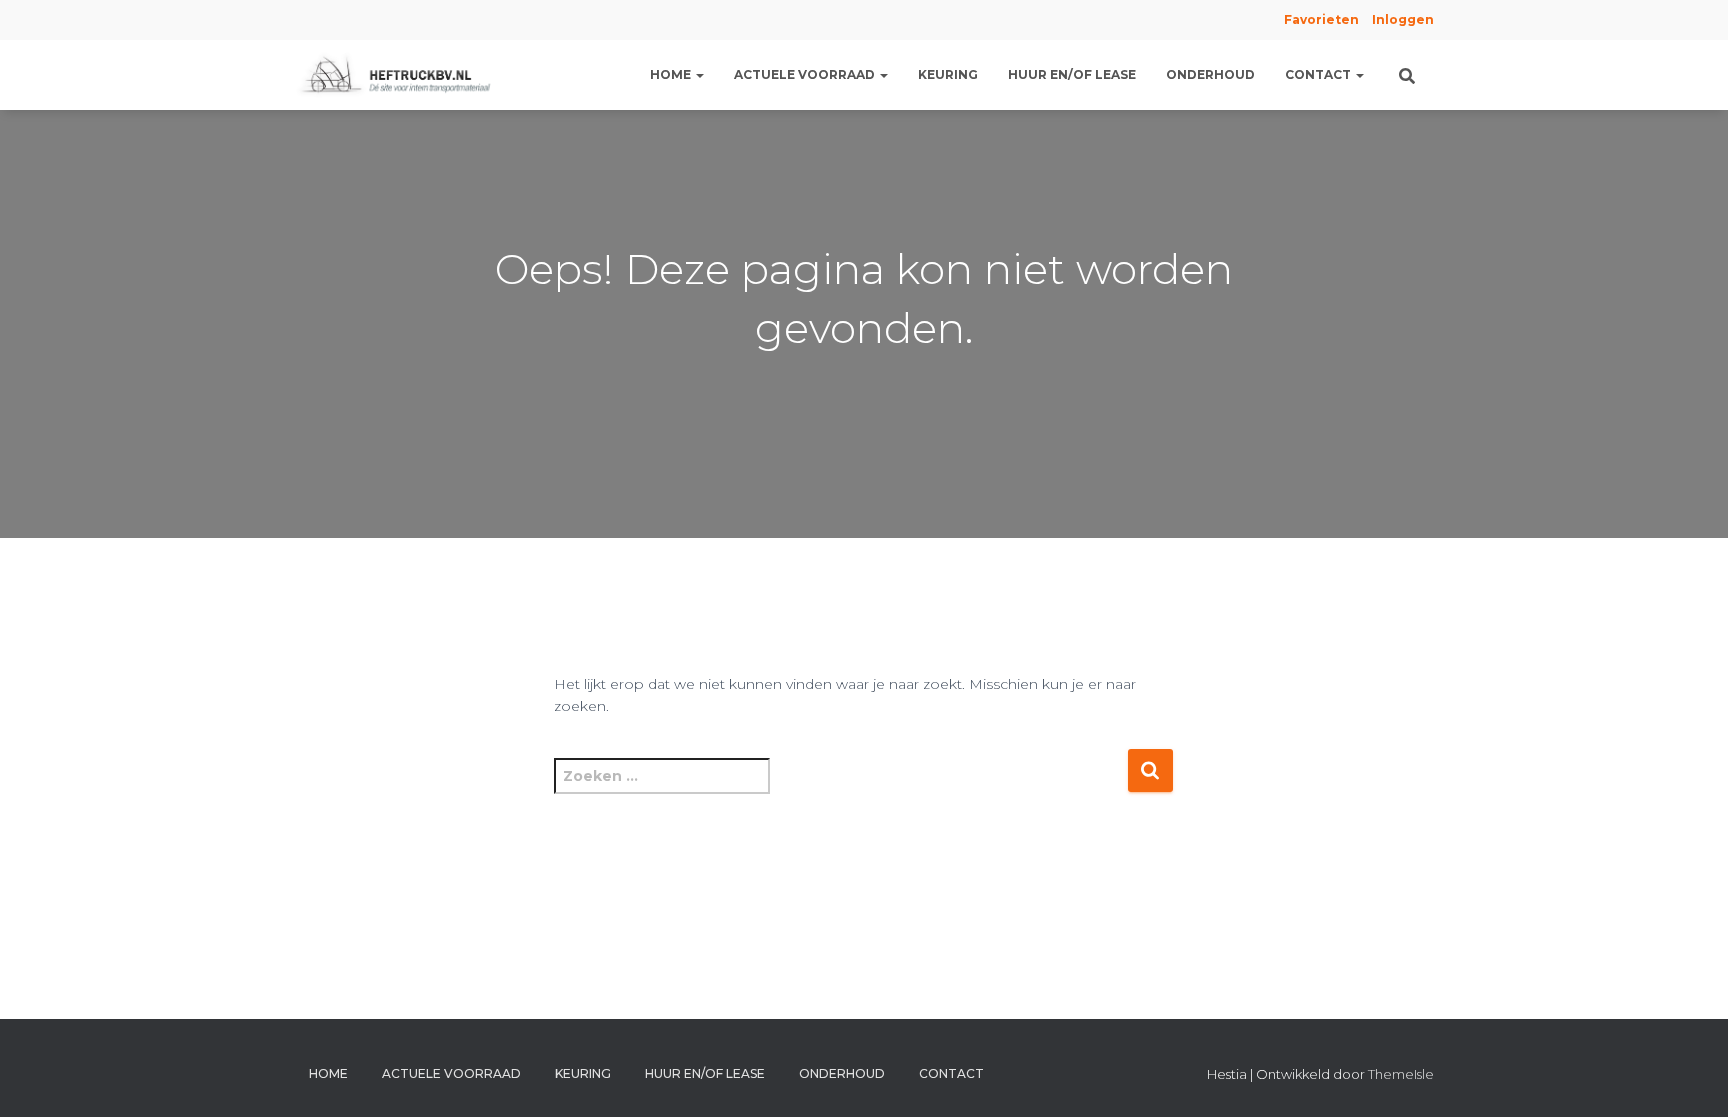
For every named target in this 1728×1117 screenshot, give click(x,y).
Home (672, 74)
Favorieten (1320, 19)
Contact (1319, 74)
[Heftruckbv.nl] (399, 75)
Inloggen (1403, 19)
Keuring (948, 74)
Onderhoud (1210, 74)
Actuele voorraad (806, 74)
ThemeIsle (1401, 1074)
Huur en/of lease (1072, 74)
